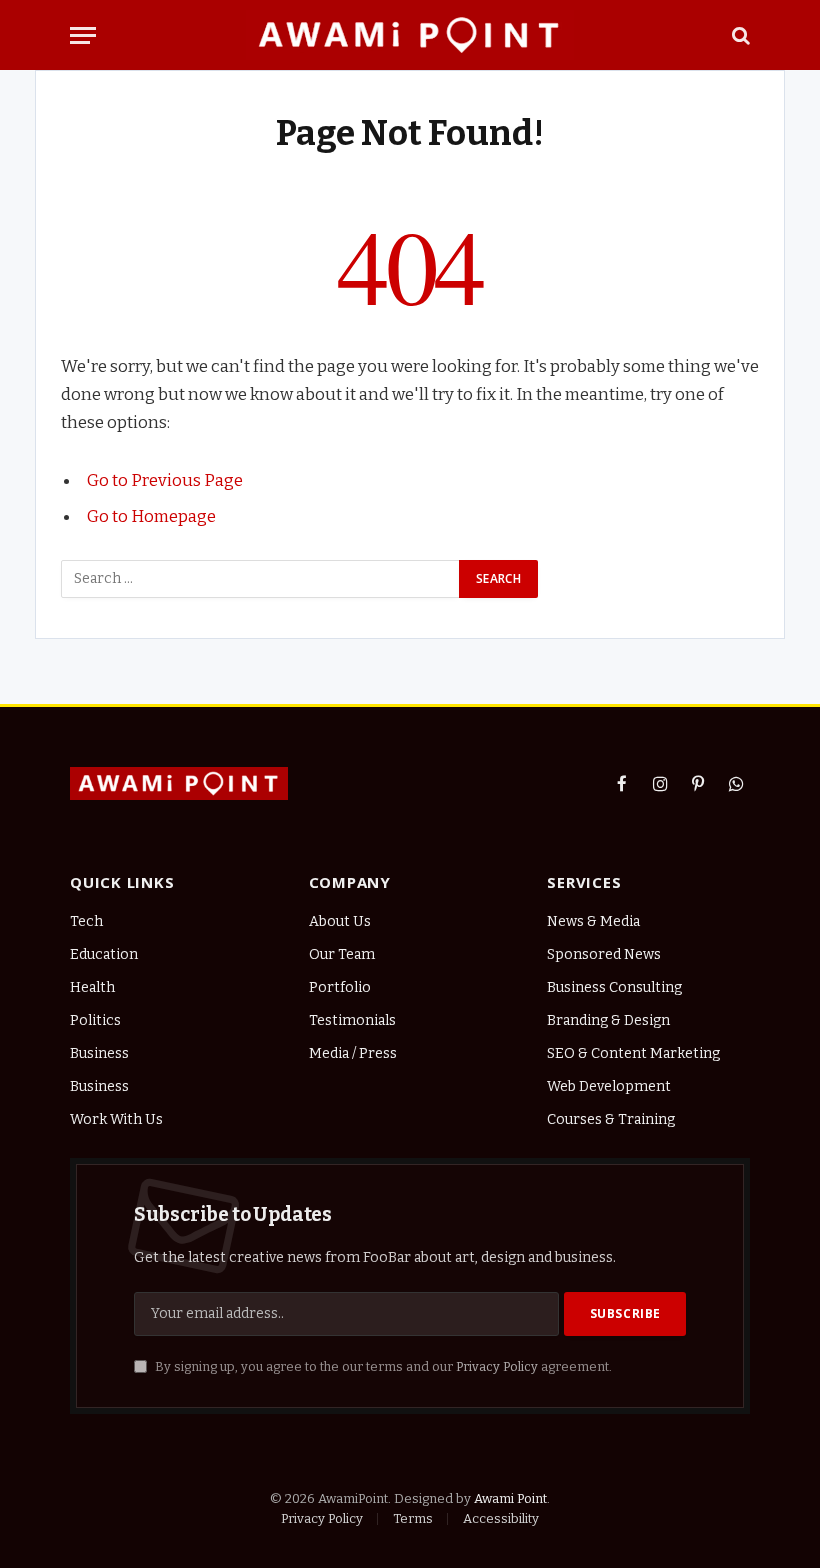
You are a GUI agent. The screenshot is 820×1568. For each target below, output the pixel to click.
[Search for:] (261, 579)
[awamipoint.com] (409, 35)
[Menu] (83, 35)
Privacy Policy (497, 1366)
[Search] (739, 35)
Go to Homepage (151, 516)
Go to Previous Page (165, 480)
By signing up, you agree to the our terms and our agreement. (382, 1366)
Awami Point (510, 1498)
